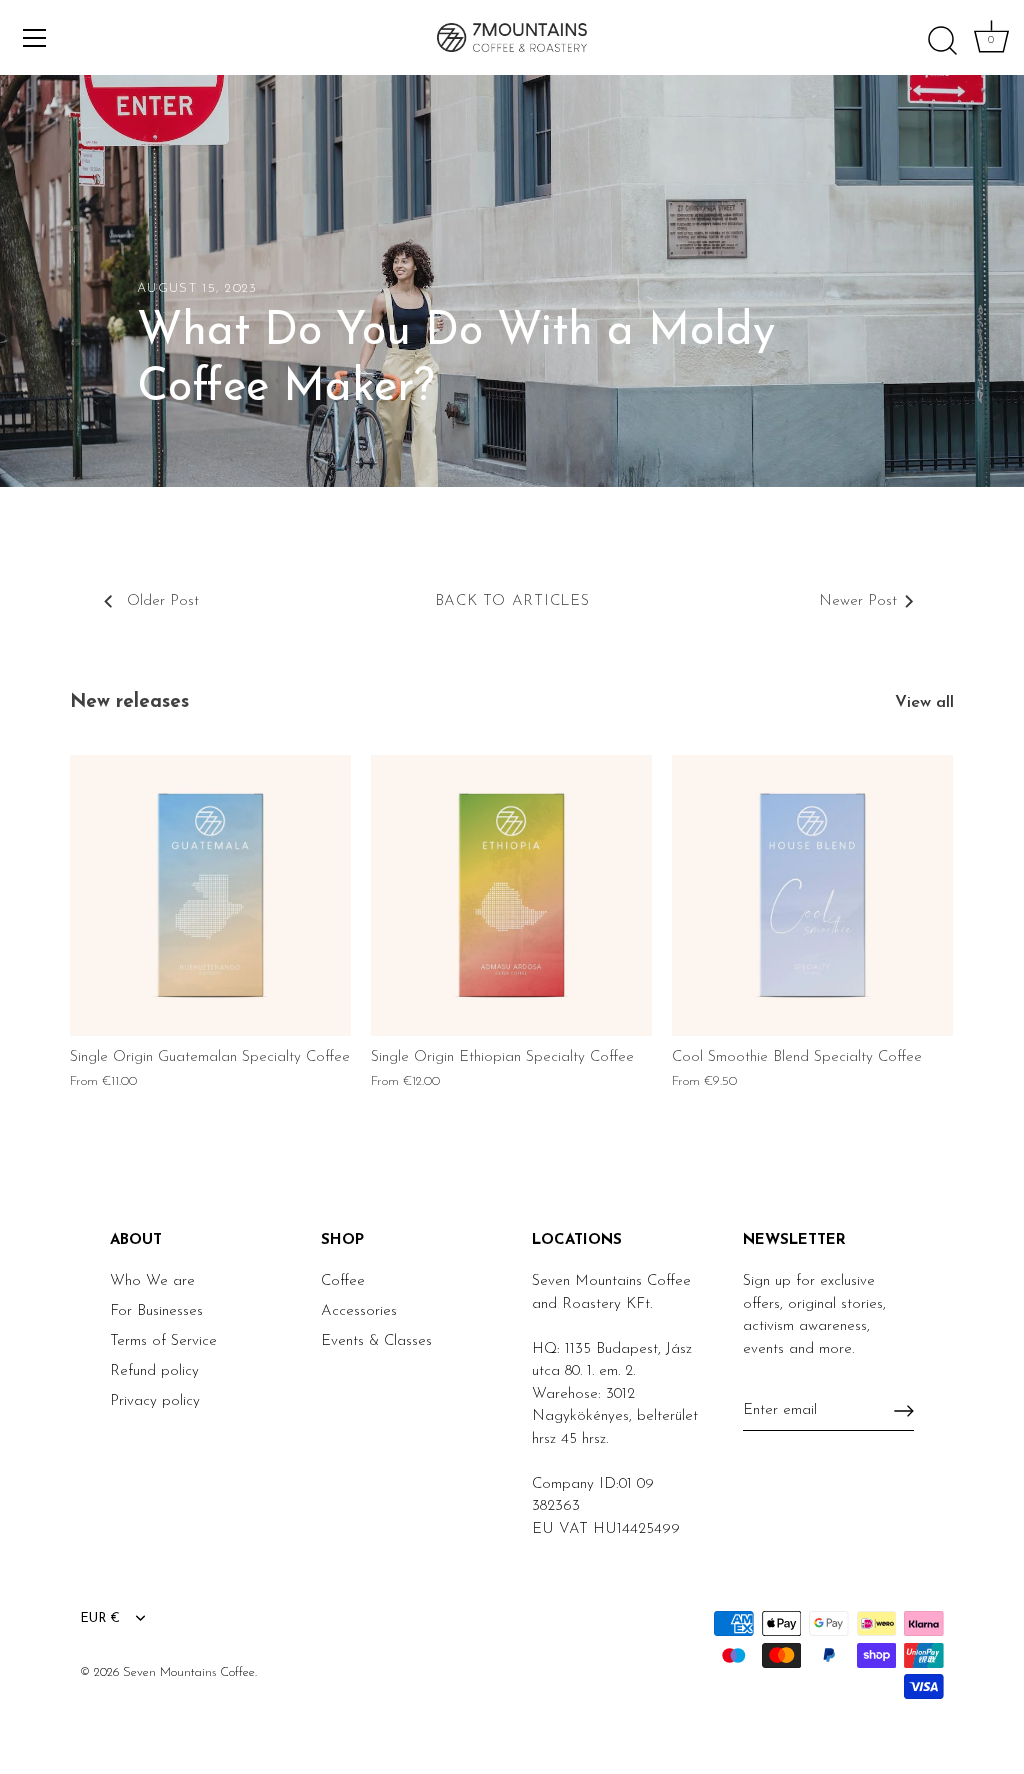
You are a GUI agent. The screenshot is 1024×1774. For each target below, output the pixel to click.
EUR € (100, 1618)
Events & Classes (376, 1341)
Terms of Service (163, 1341)
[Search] (942, 41)
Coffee (343, 1281)
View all (924, 703)
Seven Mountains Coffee (189, 1672)
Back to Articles (512, 601)
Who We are (152, 1281)
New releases (129, 702)
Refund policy (154, 1371)
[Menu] (35, 38)
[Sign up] (904, 1411)
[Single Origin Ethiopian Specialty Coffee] (511, 895)
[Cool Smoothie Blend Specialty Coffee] (812, 895)
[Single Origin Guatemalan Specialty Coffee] (210, 895)
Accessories (359, 1311)
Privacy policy (155, 1401)
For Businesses (156, 1311)
